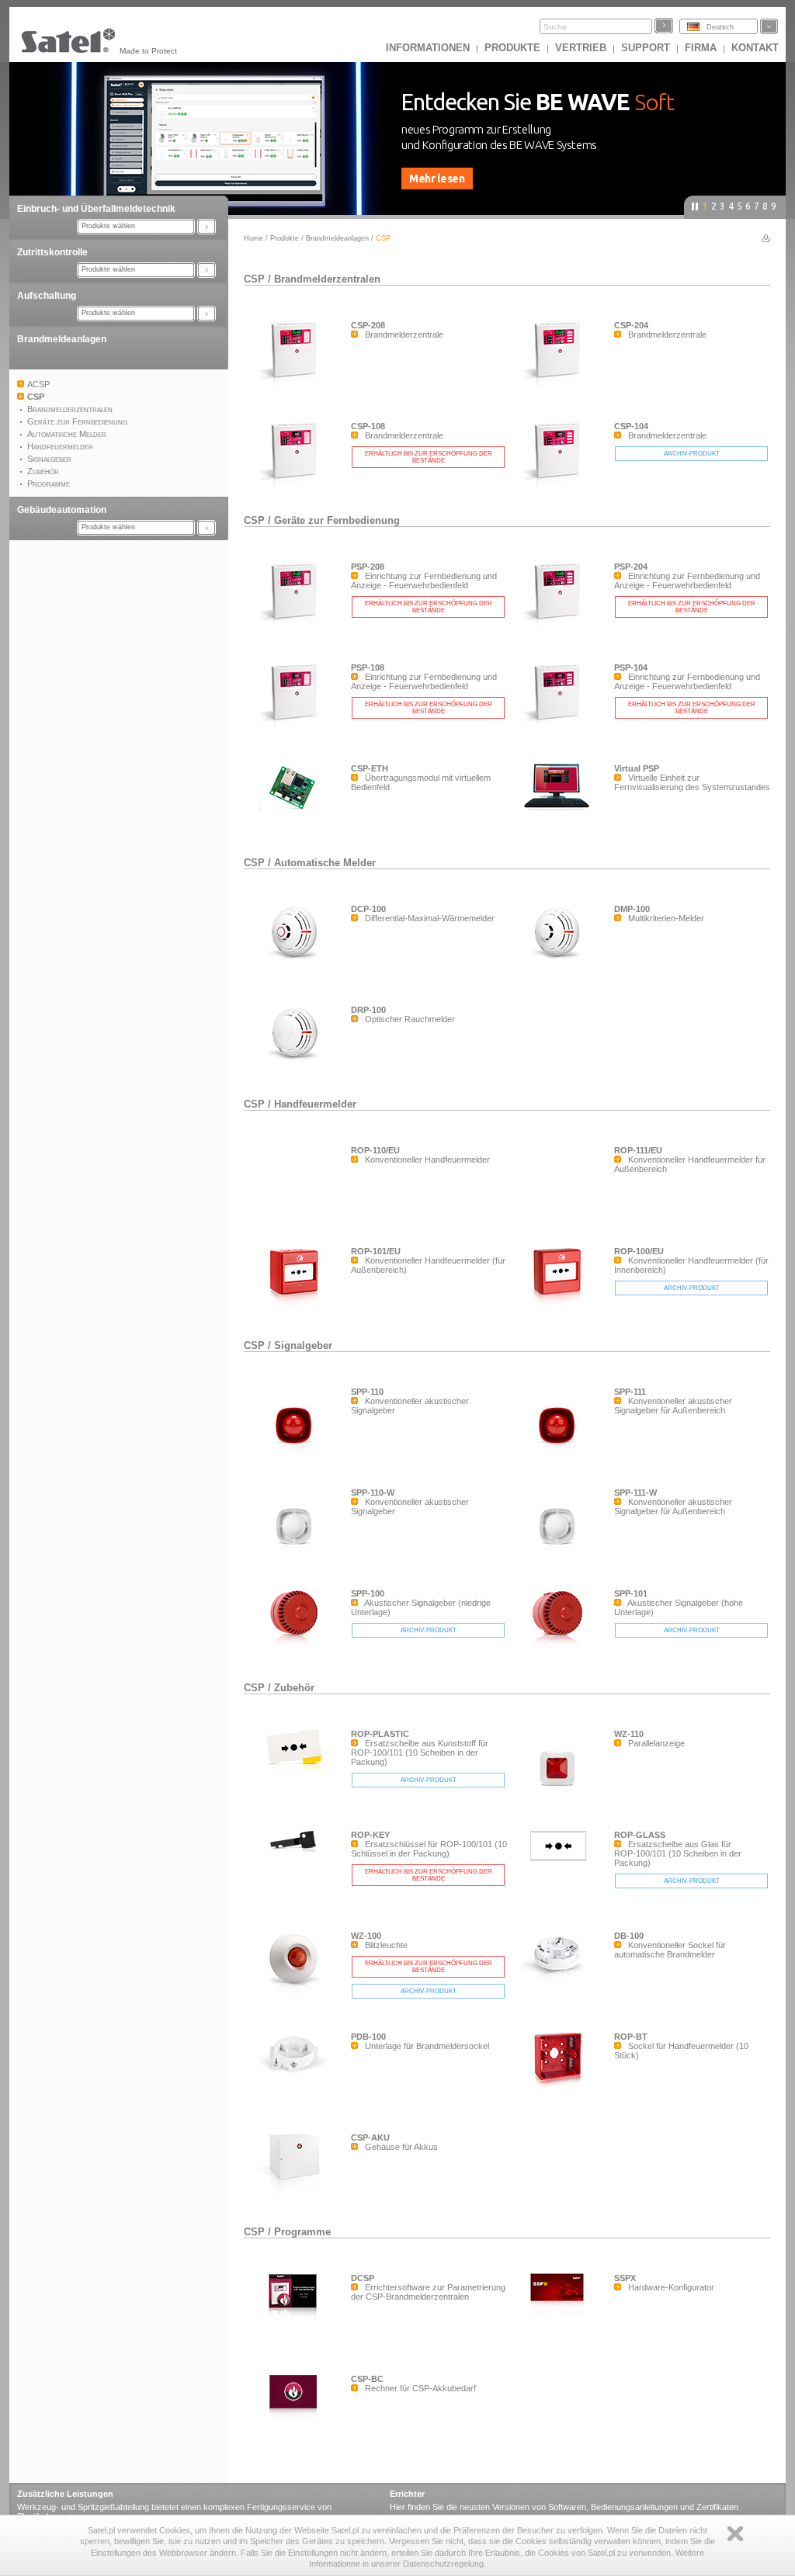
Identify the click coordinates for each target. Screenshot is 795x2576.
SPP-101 (631, 1593)
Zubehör (294, 1688)
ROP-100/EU (639, 1251)
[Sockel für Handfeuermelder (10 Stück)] (561, 2089)
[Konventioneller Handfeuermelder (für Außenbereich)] (297, 1304)
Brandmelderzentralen (327, 279)
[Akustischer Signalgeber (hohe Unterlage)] (561, 1644)
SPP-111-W (635, 1493)
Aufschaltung (47, 296)
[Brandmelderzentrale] (297, 387)
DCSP (363, 2278)
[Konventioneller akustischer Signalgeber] (297, 1461)
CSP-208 (368, 325)
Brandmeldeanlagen (62, 339)
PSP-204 (631, 567)
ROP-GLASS (640, 1835)
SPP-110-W (373, 1493)
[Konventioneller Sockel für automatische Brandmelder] (561, 1980)
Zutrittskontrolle (52, 252)
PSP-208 (368, 567)
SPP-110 (367, 1392)
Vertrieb (581, 48)
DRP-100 (368, 1010)
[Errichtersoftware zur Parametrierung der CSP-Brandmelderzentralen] (297, 2327)
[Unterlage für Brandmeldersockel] (297, 2081)
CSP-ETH (370, 768)
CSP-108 (368, 426)
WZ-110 (629, 1734)
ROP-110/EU (375, 1150)
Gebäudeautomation (62, 510)
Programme (302, 2232)
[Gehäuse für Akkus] (297, 2193)
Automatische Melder (325, 863)
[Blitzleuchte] (297, 1992)
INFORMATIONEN (428, 48)
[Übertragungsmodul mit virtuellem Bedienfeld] (297, 820)
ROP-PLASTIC (380, 1734)
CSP (254, 279)
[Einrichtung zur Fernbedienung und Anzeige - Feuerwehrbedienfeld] (297, 628)
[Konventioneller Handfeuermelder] (297, 1220)
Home (253, 238)
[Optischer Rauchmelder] (297, 1066)
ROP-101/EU (376, 1251)
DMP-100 (632, 909)
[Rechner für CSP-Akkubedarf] (297, 2418)
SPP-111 (630, 1392)
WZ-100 (366, 1936)
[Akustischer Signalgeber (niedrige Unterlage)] (297, 1644)
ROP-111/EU (638, 1150)
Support (646, 48)
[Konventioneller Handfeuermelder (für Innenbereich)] (561, 1304)
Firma (701, 48)
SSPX (625, 2278)
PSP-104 (631, 667)
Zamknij (735, 2534)
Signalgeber (303, 1345)
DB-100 (629, 1936)
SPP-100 (368, 1593)
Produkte (512, 48)
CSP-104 (631, 426)
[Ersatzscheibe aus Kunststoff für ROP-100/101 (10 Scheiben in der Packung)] (297, 1770)
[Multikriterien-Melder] (561, 966)
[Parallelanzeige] (561, 1804)
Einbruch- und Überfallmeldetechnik (96, 209)
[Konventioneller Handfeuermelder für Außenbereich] (561, 1220)
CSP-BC (367, 2379)
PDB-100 (368, 2037)
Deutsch (720, 27)
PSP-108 (368, 667)
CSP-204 (631, 325)
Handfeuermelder (315, 1104)
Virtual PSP (637, 768)
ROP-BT (631, 2037)
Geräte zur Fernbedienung (337, 520)
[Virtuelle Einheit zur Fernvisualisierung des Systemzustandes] (561, 813)
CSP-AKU (370, 2137)
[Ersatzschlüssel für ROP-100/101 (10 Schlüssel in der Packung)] (297, 1871)
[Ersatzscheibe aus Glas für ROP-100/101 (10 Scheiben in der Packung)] (561, 1871)
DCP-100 (368, 909)
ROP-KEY (370, 1835)
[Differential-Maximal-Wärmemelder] (297, 966)
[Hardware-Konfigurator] (561, 2311)
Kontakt (755, 48)
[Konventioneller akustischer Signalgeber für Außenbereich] (561, 1461)
